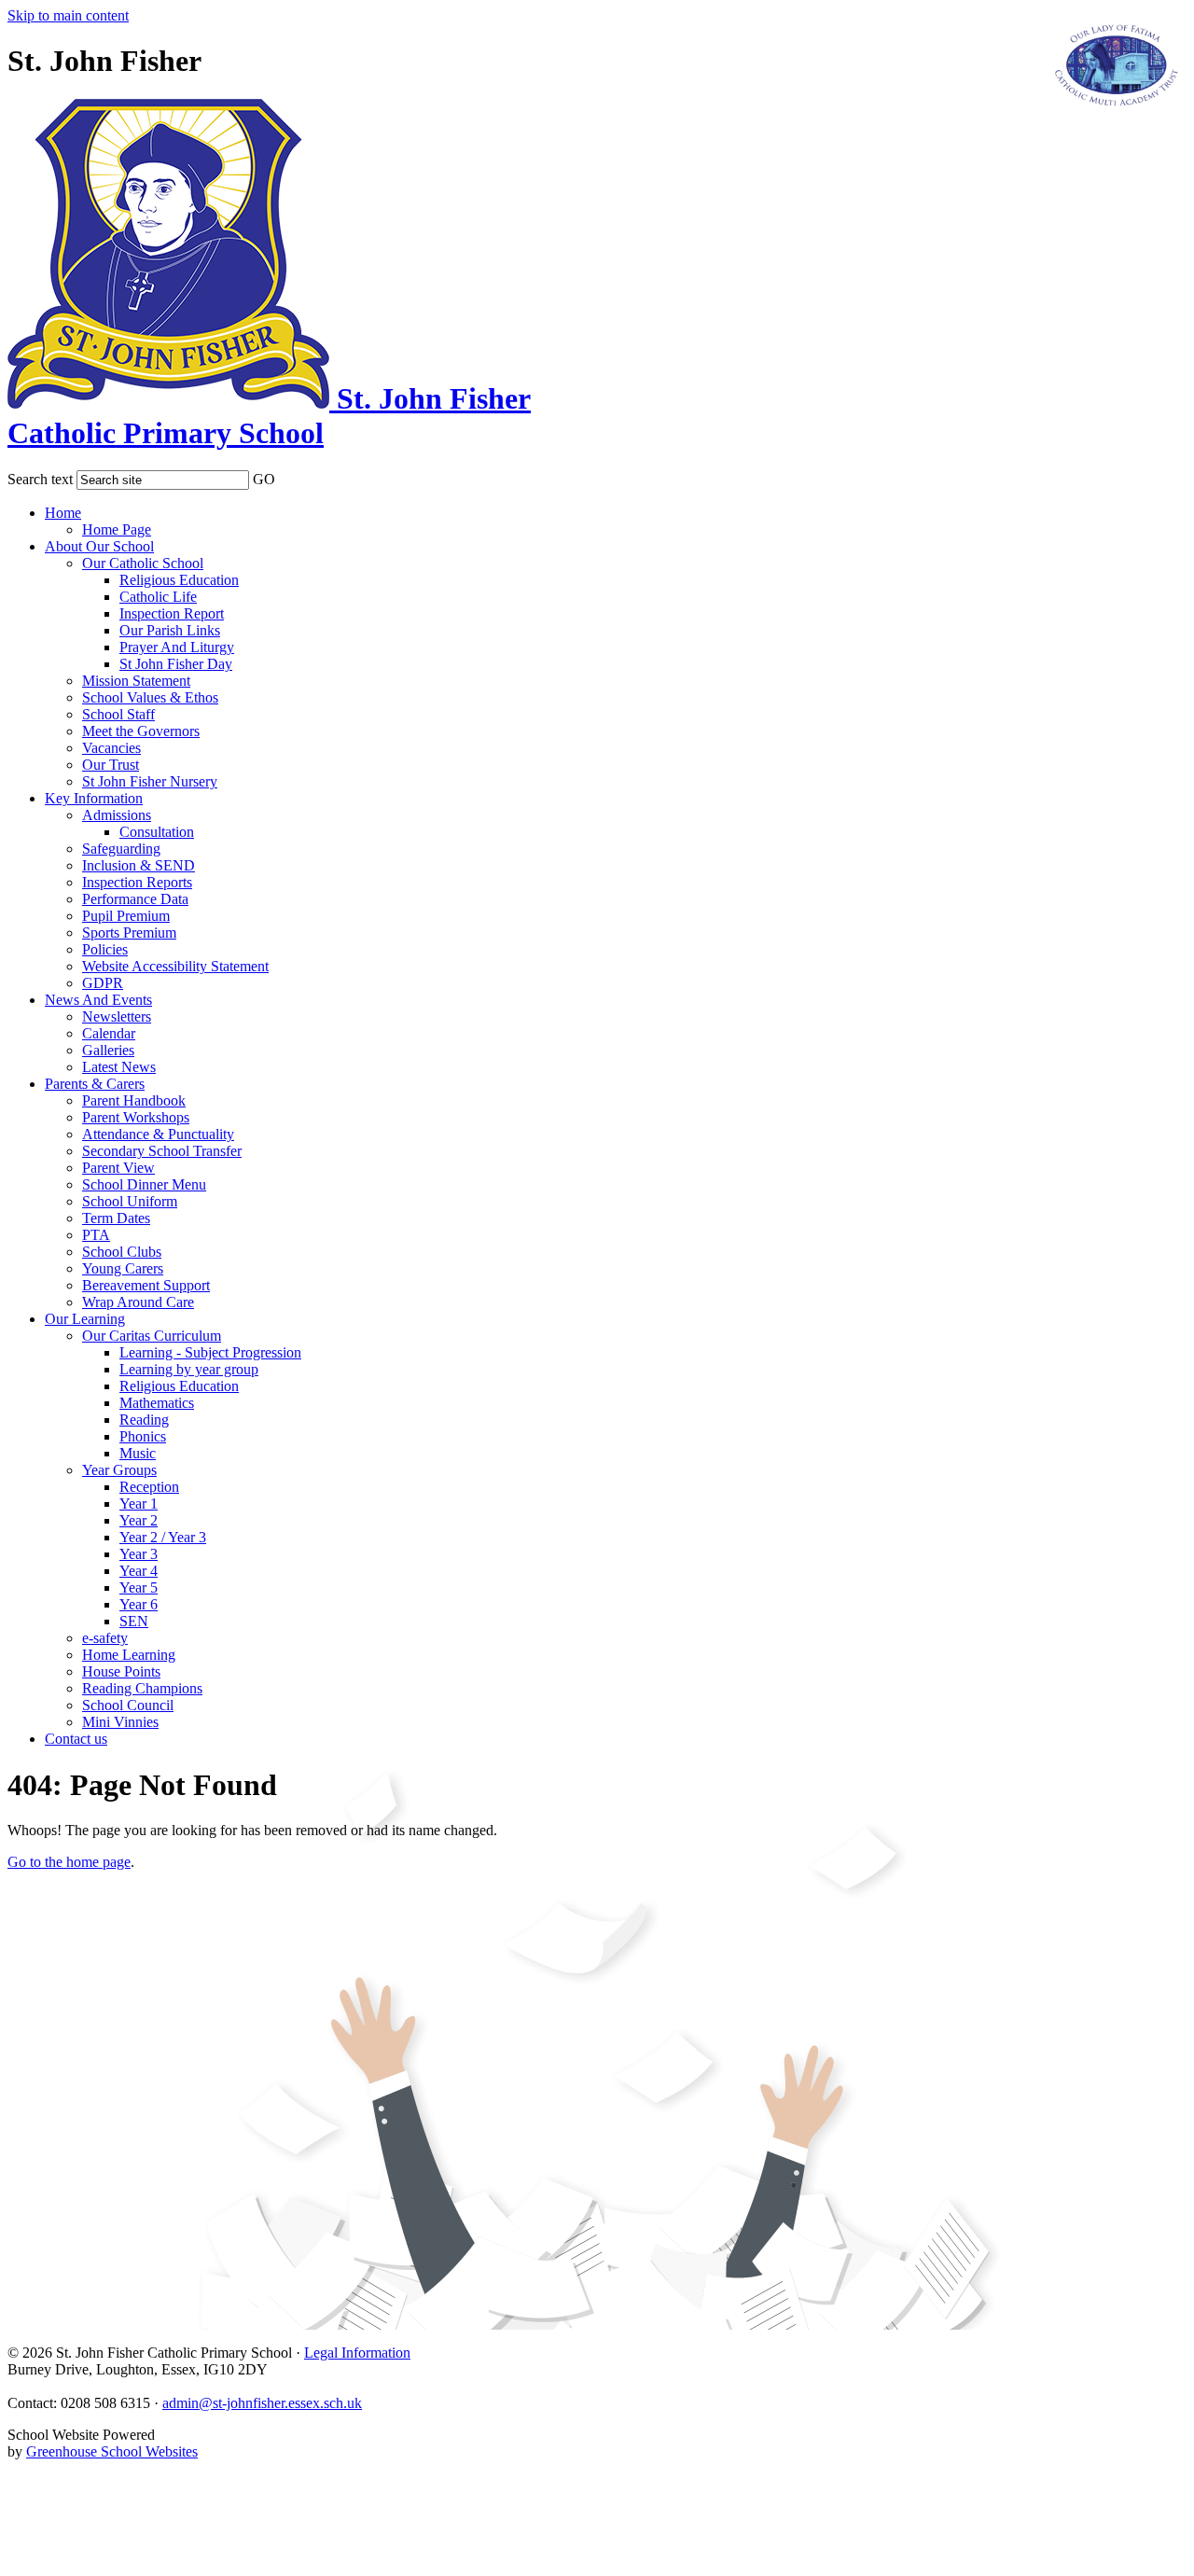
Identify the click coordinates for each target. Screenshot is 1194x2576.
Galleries (108, 1050)
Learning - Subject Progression (210, 1352)
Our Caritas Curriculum (152, 1336)
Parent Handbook (134, 1100)
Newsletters (117, 1016)
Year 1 (139, 1504)
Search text (40, 479)
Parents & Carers (95, 1084)
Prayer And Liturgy (177, 647)
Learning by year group (189, 1369)
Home (63, 513)
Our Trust (111, 765)
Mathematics (157, 1403)
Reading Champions (142, 1688)
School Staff (118, 714)
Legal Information (357, 2353)
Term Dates (116, 1218)
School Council (128, 1705)
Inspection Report (172, 613)
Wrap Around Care (138, 1302)
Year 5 (139, 1587)
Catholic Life (158, 597)
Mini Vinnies (120, 1722)
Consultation (157, 832)
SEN (134, 1621)
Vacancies (111, 748)
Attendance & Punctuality (158, 1134)
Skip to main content (68, 15)
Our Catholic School (143, 563)
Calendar (109, 1033)
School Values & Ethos (150, 697)
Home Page (117, 529)
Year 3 (139, 1554)
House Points (121, 1671)
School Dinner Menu (144, 1184)
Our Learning (85, 1319)
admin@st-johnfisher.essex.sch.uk (262, 2403)
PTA (96, 1235)
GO (264, 479)
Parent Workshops (136, 1117)
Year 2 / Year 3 (163, 1537)
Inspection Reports (137, 882)
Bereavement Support (146, 1285)
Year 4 (139, 1571)
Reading (144, 1420)
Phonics (143, 1436)
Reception (149, 1487)
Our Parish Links (170, 630)
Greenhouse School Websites (112, 2451)
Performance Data (135, 899)
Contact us (76, 1739)
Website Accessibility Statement (175, 966)
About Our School (99, 546)
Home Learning (129, 1655)
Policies (105, 949)
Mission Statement (136, 681)
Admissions (117, 815)
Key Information (94, 798)
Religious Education (179, 580)
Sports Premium (129, 933)
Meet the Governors (141, 731)
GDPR (103, 983)
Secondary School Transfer (162, 1151)
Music (138, 1453)
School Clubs (122, 1252)
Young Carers (123, 1268)
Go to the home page (69, 1862)
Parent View (118, 1168)
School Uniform (130, 1201)
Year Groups (119, 1470)
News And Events (98, 1000)
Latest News (119, 1067)
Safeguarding (121, 849)
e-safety (105, 1638)
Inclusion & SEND (139, 865)
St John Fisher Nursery (150, 781)
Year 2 (139, 1520)
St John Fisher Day (176, 664)
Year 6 (139, 1604)
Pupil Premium (126, 916)
